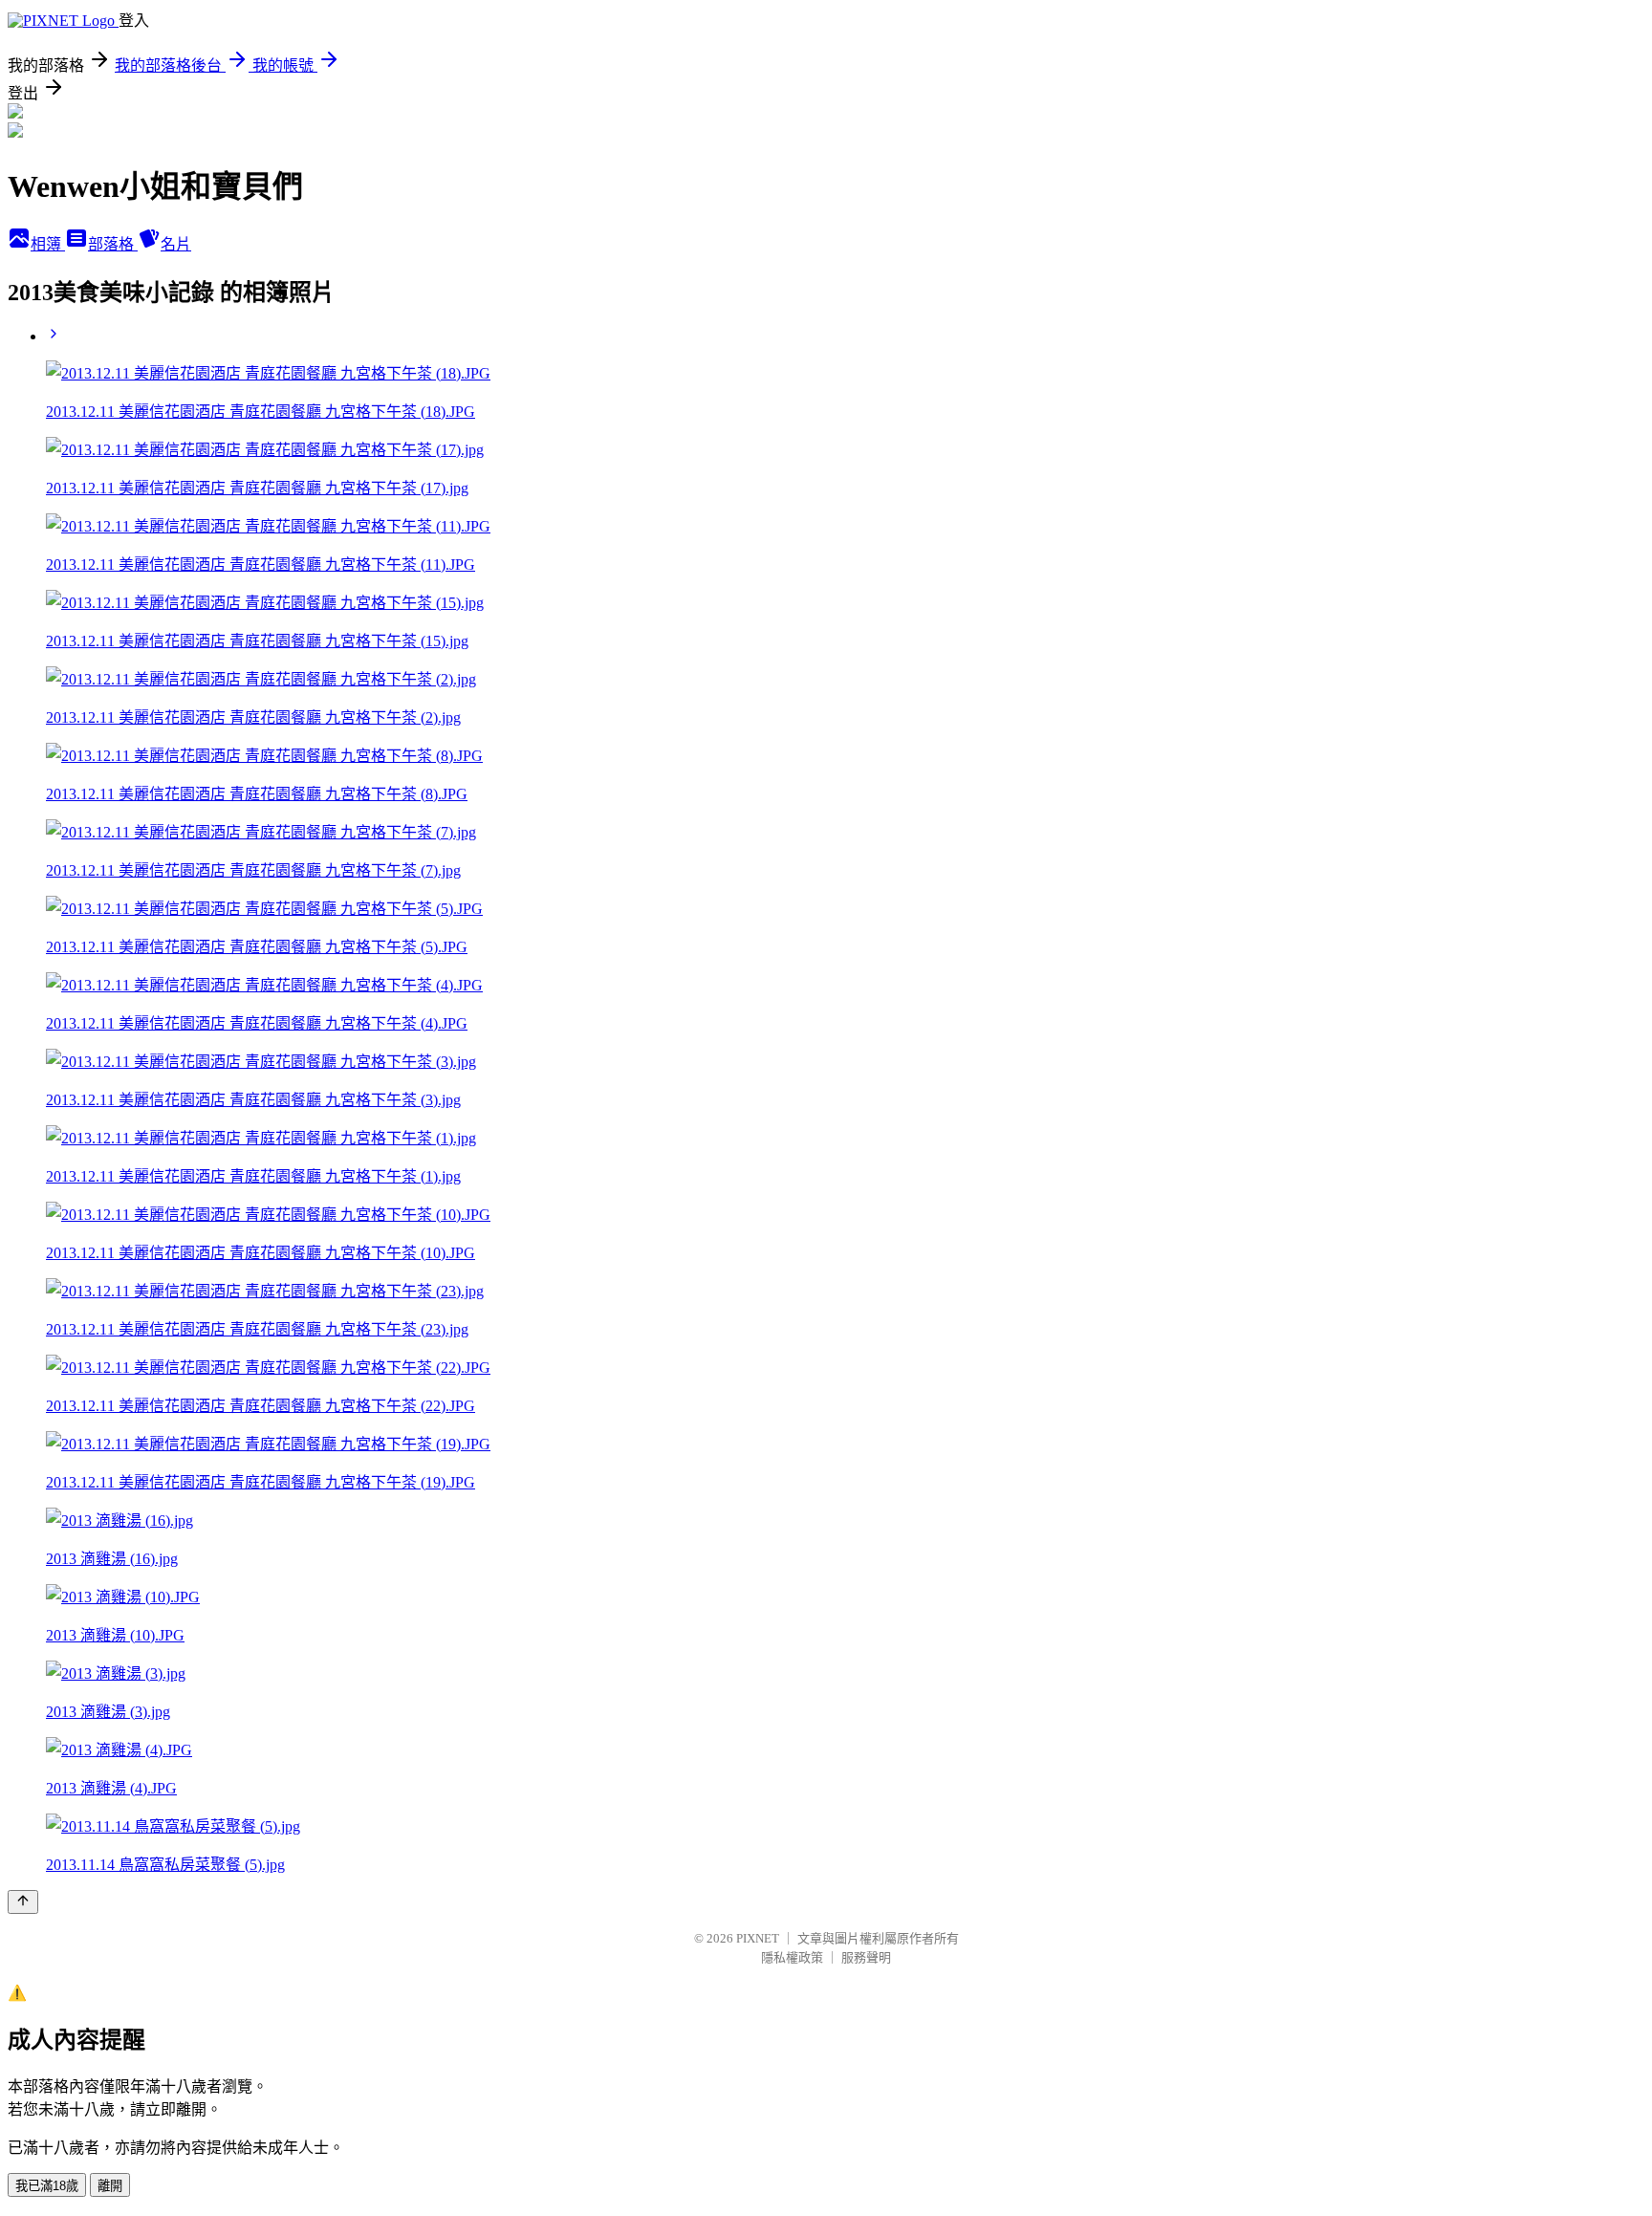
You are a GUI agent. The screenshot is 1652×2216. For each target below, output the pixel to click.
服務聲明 (866, 1957)
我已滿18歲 (47, 2186)
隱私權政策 (792, 1957)
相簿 (48, 244)
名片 (176, 244)
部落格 (113, 244)
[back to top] (23, 1902)
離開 (110, 2186)
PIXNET (758, 1938)
